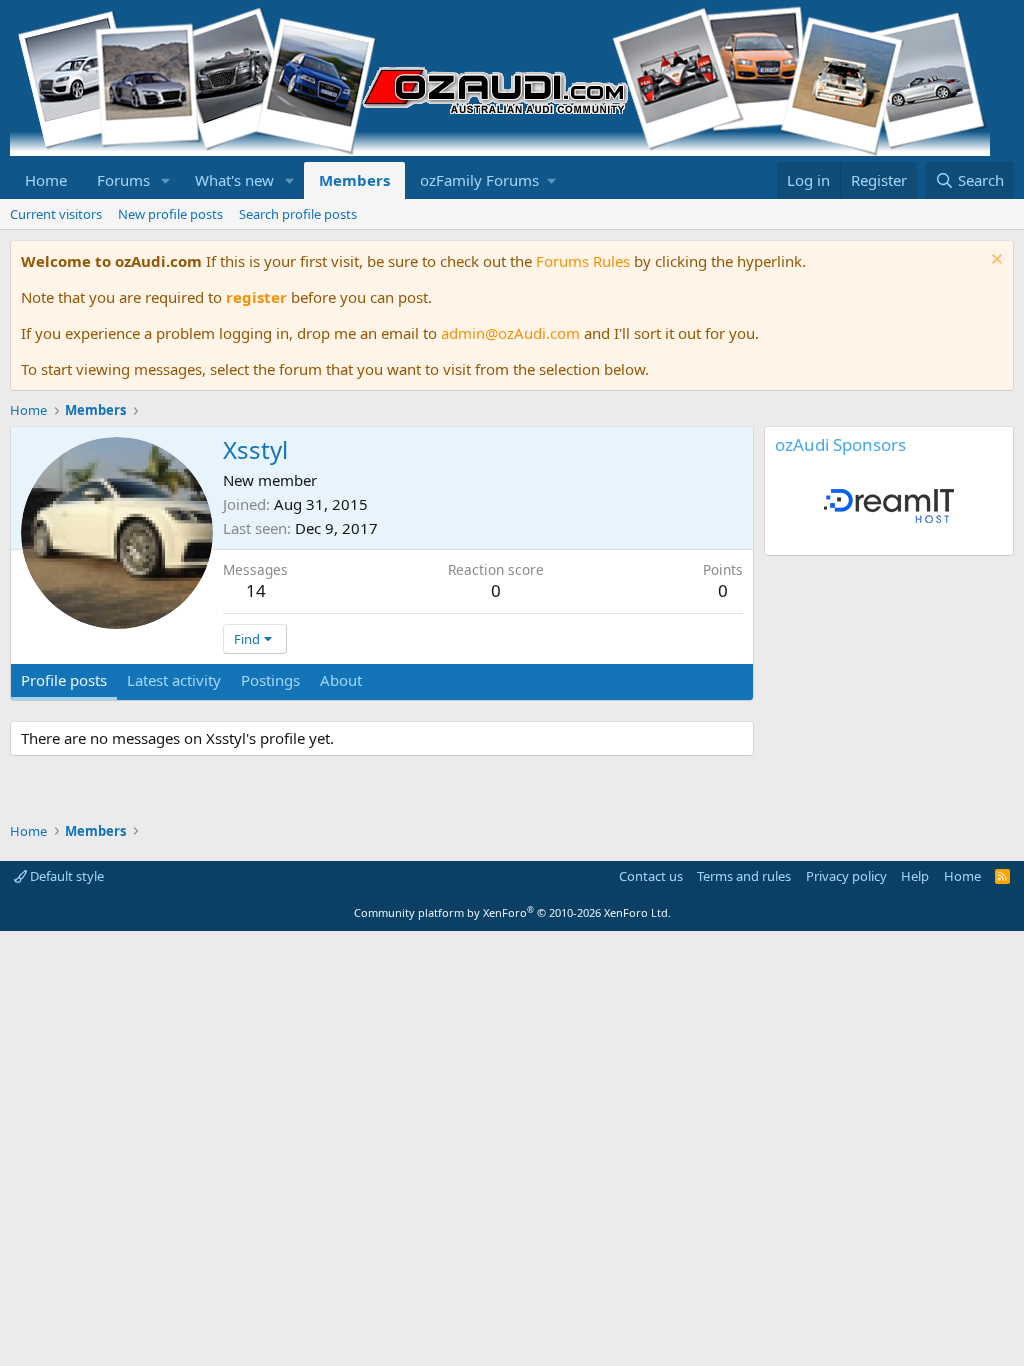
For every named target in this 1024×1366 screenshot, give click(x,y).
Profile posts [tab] (64, 680)
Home (46, 180)
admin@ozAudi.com (510, 333)
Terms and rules (744, 876)
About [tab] (341, 680)
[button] (166, 180)
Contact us (651, 876)
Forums (123, 180)
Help (915, 876)
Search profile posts (298, 214)
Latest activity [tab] (174, 680)
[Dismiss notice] (994, 261)
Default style (65, 876)
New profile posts (170, 214)
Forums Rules (583, 261)
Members (354, 180)
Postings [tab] (270, 680)
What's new (234, 180)
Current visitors (56, 214)
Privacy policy (846, 876)
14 (256, 590)
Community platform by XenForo (512, 912)
